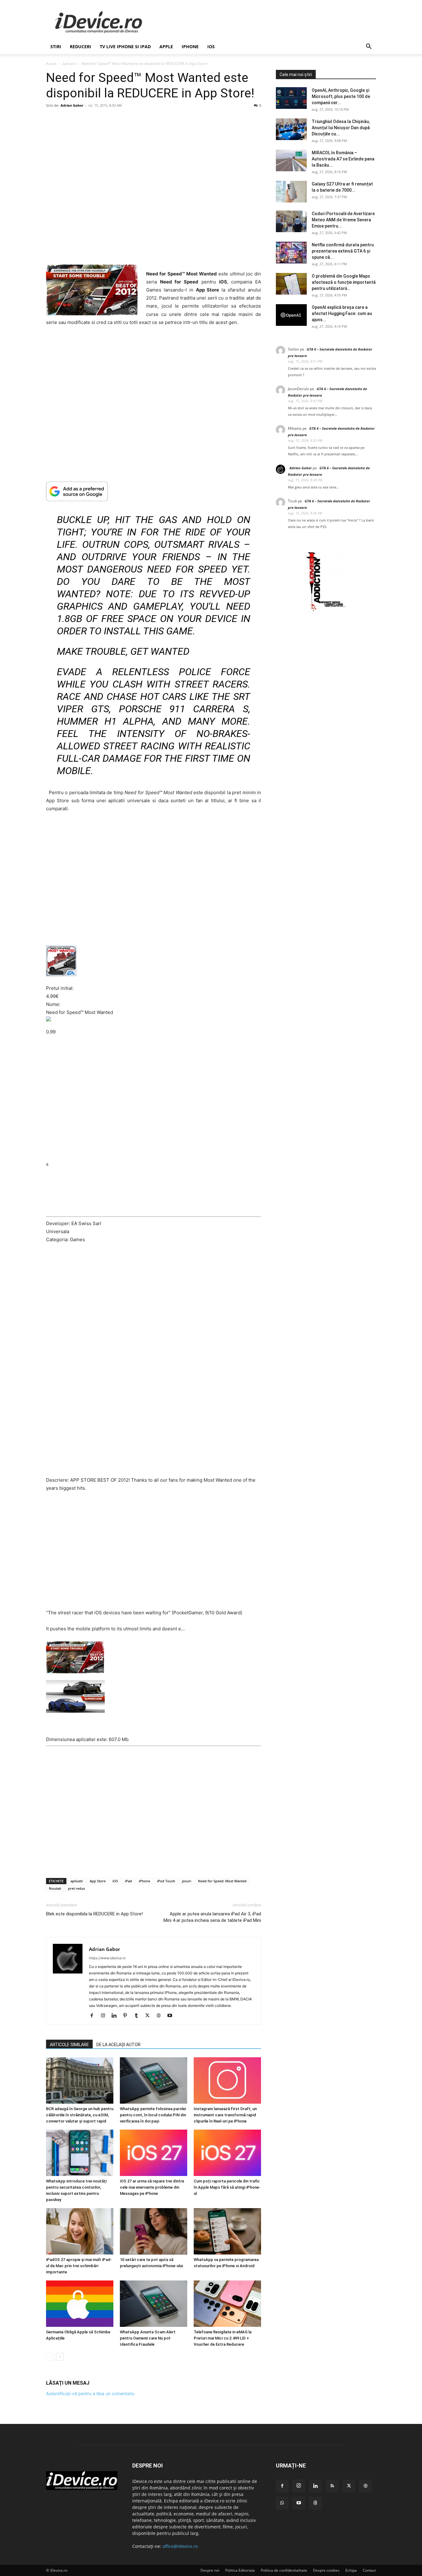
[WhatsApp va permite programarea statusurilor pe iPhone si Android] (227, 2231)
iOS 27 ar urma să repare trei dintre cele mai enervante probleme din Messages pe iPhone (152, 2187)
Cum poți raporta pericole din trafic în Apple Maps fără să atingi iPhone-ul (227, 2187)
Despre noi (210, 2570)
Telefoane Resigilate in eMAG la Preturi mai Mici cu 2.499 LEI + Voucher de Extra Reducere (223, 2338)
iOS (211, 47)
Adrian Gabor (72, 105)
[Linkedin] (116, 2016)
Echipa (351, 2570)
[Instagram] (105, 2016)
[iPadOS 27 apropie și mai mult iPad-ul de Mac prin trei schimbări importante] (80, 2231)
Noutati (55, 1888)
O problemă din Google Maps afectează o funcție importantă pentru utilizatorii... (344, 282)
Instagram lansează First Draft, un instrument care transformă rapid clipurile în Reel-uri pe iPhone (225, 2115)
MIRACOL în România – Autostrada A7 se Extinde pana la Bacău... (343, 159)
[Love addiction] (326, 611)
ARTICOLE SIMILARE (69, 2045)
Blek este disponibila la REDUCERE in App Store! (94, 1914)
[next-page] (60, 2357)
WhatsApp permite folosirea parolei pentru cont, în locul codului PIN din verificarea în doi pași (153, 2115)
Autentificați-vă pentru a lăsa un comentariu (90, 2393)
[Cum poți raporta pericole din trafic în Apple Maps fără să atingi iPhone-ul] (227, 2153)
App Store (98, 1881)
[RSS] (332, 2486)
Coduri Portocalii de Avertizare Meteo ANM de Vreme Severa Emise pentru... (343, 220)
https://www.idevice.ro (107, 1958)
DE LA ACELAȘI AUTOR (118, 2045)
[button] (369, 47)
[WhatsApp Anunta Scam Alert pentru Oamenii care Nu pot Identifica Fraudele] (154, 2304)
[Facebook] (94, 2016)
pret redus (76, 1888)
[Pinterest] (127, 2016)
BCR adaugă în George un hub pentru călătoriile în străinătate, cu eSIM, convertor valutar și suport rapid (80, 2115)
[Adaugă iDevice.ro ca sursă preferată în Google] (154, 491)
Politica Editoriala (240, 2570)
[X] (150, 2016)
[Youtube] (172, 2016)
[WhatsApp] (282, 2503)
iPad (128, 1881)
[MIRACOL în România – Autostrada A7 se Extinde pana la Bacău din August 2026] (291, 160)
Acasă (51, 64)
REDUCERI (80, 47)
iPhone (190, 47)
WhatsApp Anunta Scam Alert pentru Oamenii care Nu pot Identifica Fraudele (148, 2338)
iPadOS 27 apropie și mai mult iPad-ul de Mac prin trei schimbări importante (79, 2266)
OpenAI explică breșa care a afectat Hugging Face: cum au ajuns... (342, 313)
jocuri (187, 1881)
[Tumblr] (139, 2016)
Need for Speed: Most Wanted (222, 1881)
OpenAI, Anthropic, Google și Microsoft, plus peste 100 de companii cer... (341, 96)
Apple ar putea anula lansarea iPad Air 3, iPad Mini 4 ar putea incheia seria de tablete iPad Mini (212, 1917)
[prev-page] (50, 2357)
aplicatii (69, 64)
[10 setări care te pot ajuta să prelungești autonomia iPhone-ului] (154, 2231)
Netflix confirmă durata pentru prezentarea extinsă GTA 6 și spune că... (343, 251)
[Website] (161, 2016)
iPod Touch (166, 1881)
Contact (369, 2570)
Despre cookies (326, 2570)
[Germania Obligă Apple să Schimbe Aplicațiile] (80, 2304)
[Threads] (315, 2503)
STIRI (56, 47)
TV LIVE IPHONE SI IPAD (125, 47)
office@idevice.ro (180, 2546)
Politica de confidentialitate (284, 2570)
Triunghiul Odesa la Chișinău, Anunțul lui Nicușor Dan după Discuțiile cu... (341, 128)
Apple (166, 47)
